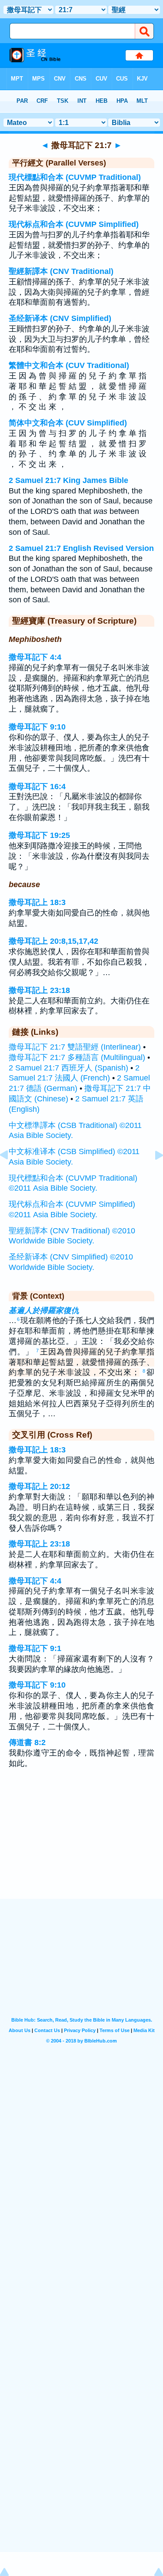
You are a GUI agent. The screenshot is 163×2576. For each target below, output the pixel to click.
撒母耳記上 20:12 (39, 1486)
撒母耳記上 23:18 (39, 990)
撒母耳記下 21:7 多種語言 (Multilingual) (77, 1057)
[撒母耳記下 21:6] (11, 1175)
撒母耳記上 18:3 (37, 902)
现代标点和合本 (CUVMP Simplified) (74, 224)
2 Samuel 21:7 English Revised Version (81, 548)
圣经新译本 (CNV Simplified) (60, 318)
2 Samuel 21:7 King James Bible (68, 480)
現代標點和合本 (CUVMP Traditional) (75, 177)
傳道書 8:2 (27, 1742)
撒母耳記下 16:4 (37, 787)
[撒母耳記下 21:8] (152, 1175)
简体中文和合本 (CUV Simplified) (68, 423)
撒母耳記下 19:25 (39, 835)
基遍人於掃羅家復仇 (44, 1310)
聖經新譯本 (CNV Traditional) (61, 271)
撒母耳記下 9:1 (35, 1648)
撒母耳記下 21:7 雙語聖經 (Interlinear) (75, 1047)
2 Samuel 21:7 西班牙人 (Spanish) (68, 1068)
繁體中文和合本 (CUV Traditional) (69, 365)
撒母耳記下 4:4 (35, 657)
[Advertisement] (82, 1845)
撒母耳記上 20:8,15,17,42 (53, 941)
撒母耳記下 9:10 (37, 727)
